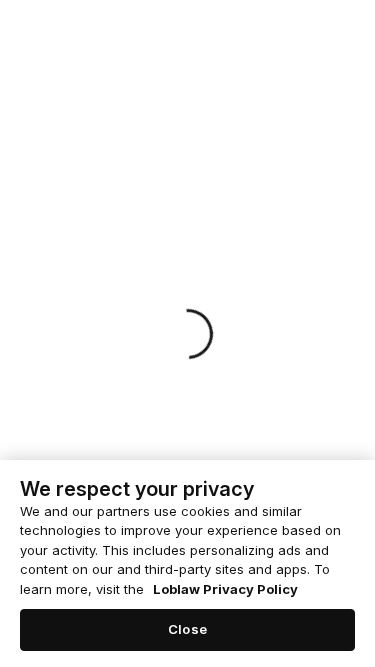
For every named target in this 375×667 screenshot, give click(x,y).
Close (187, 629)
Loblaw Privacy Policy (225, 589)
